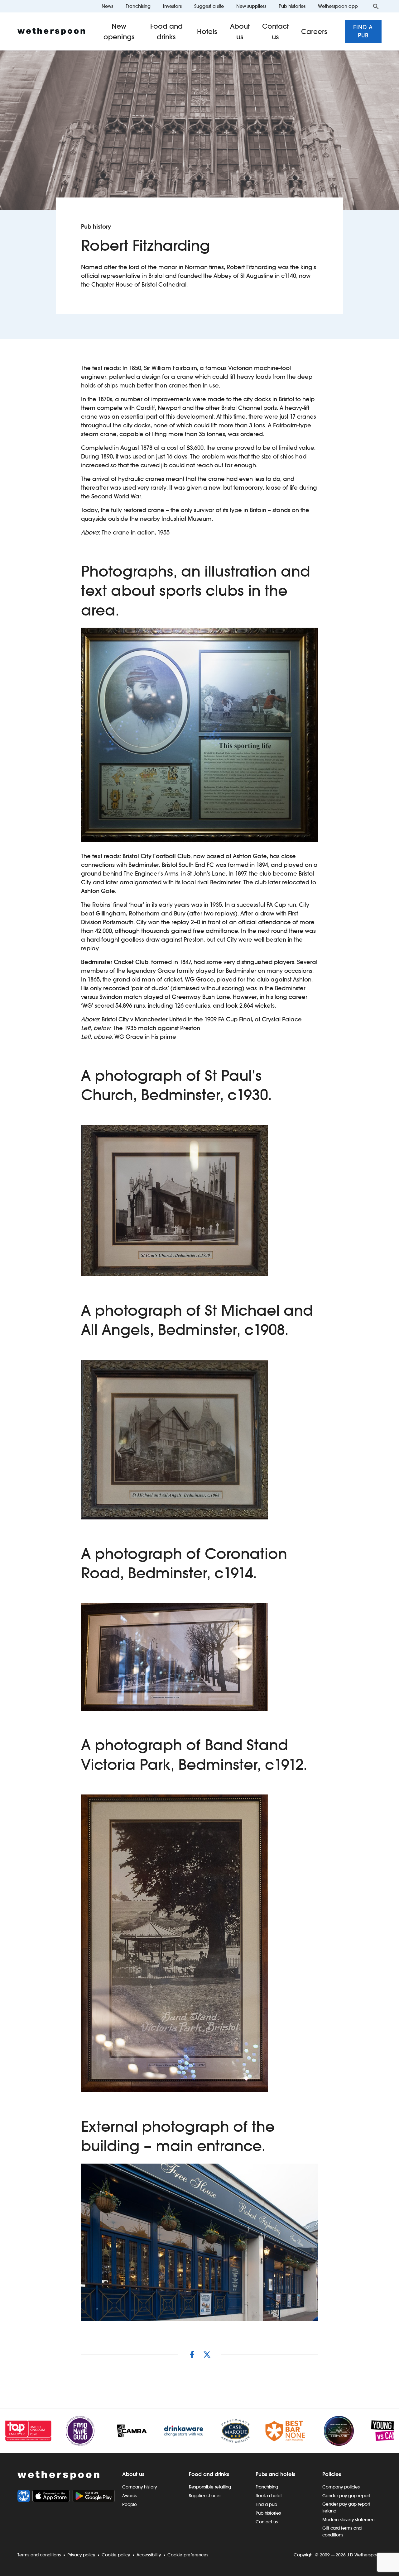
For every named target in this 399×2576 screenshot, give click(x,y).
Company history (139, 2487)
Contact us (275, 31)
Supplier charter (205, 2496)
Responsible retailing (210, 2487)
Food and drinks (166, 31)
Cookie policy (116, 2555)
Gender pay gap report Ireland (346, 2507)
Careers (314, 31)
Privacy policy (81, 2555)
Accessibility (149, 2555)
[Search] (376, 6)
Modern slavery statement (349, 2520)
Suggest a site (209, 6)
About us (240, 31)
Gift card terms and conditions (342, 2531)
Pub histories (292, 6)
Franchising (138, 6)
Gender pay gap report (346, 2496)
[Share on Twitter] (207, 2355)
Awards (130, 2496)
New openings (119, 31)
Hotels (207, 31)
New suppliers (251, 6)
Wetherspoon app (338, 6)
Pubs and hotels (275, 2474)
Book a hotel (269, 2496)
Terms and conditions (39, 2555)
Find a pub (363, 31)
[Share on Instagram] (192, 2355)
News (107, 6)
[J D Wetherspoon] (51, 31)
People (130, 2504)
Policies (332, 2474)
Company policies (341, 2487)
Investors (172, 6)
